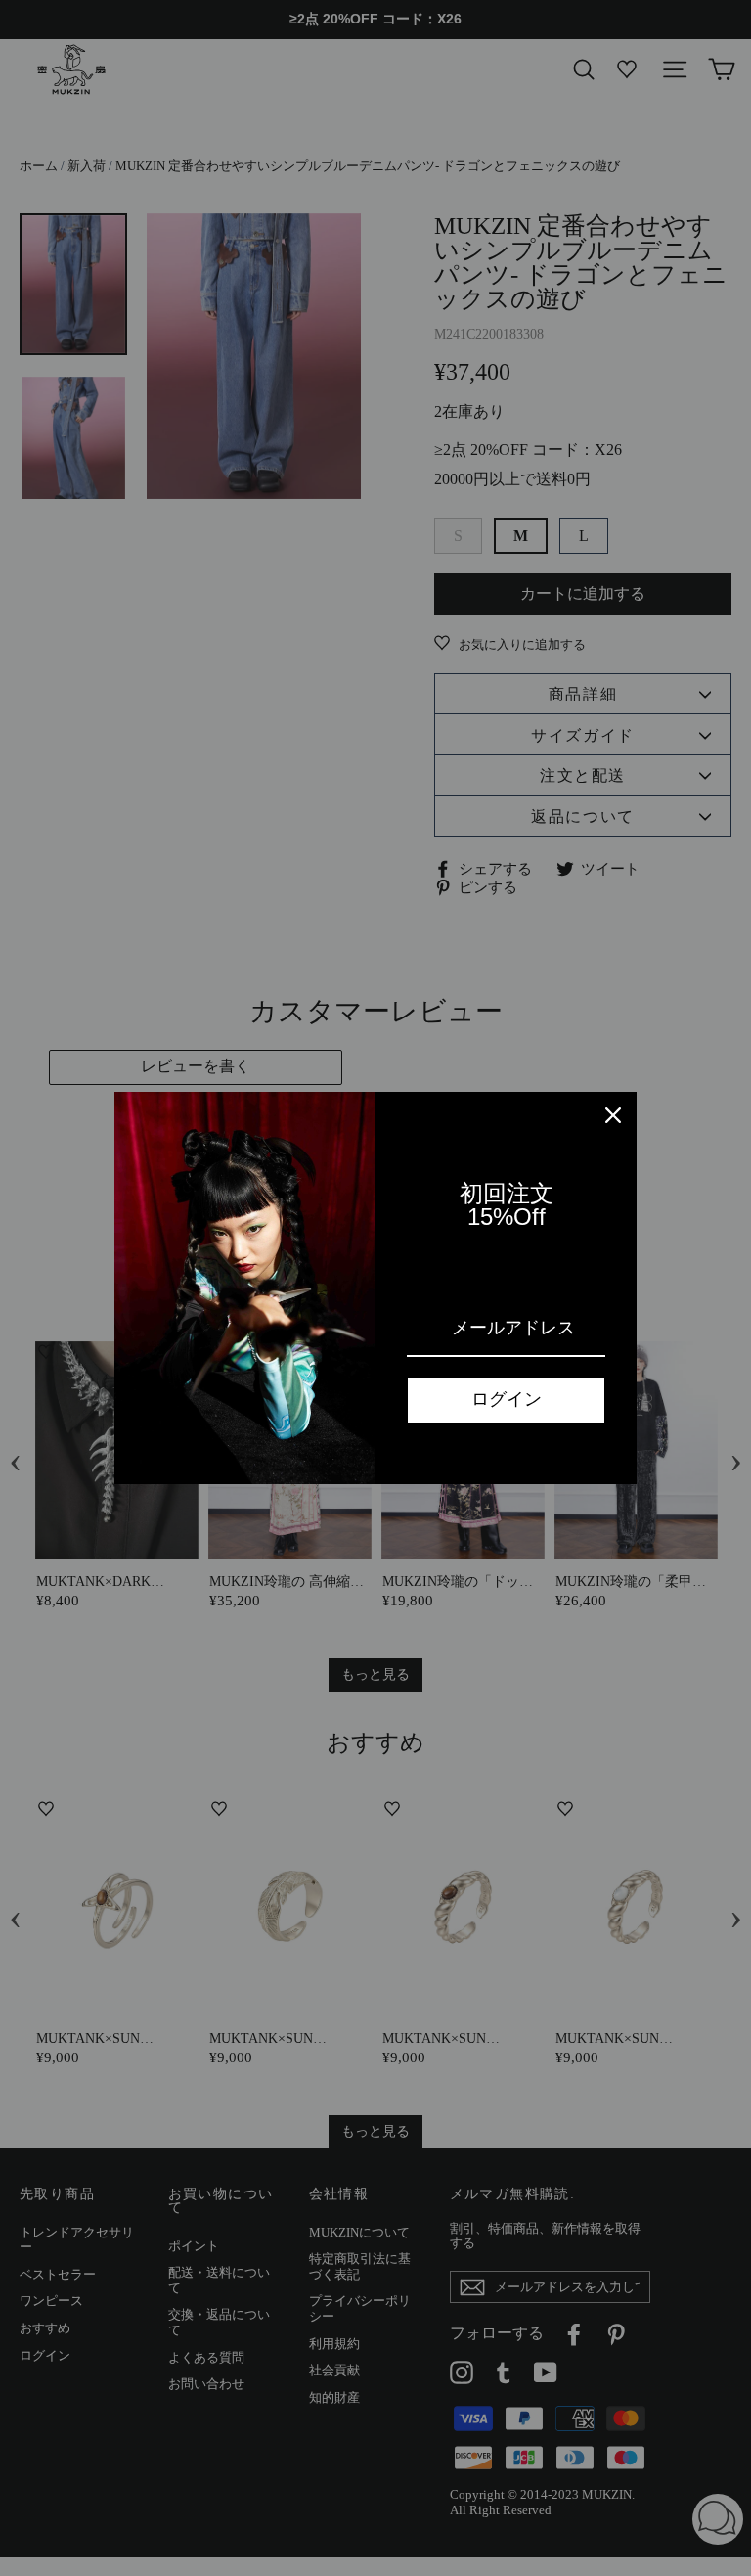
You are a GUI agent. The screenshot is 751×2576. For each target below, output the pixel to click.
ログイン (507, 1399)
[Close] (613, 1115)
